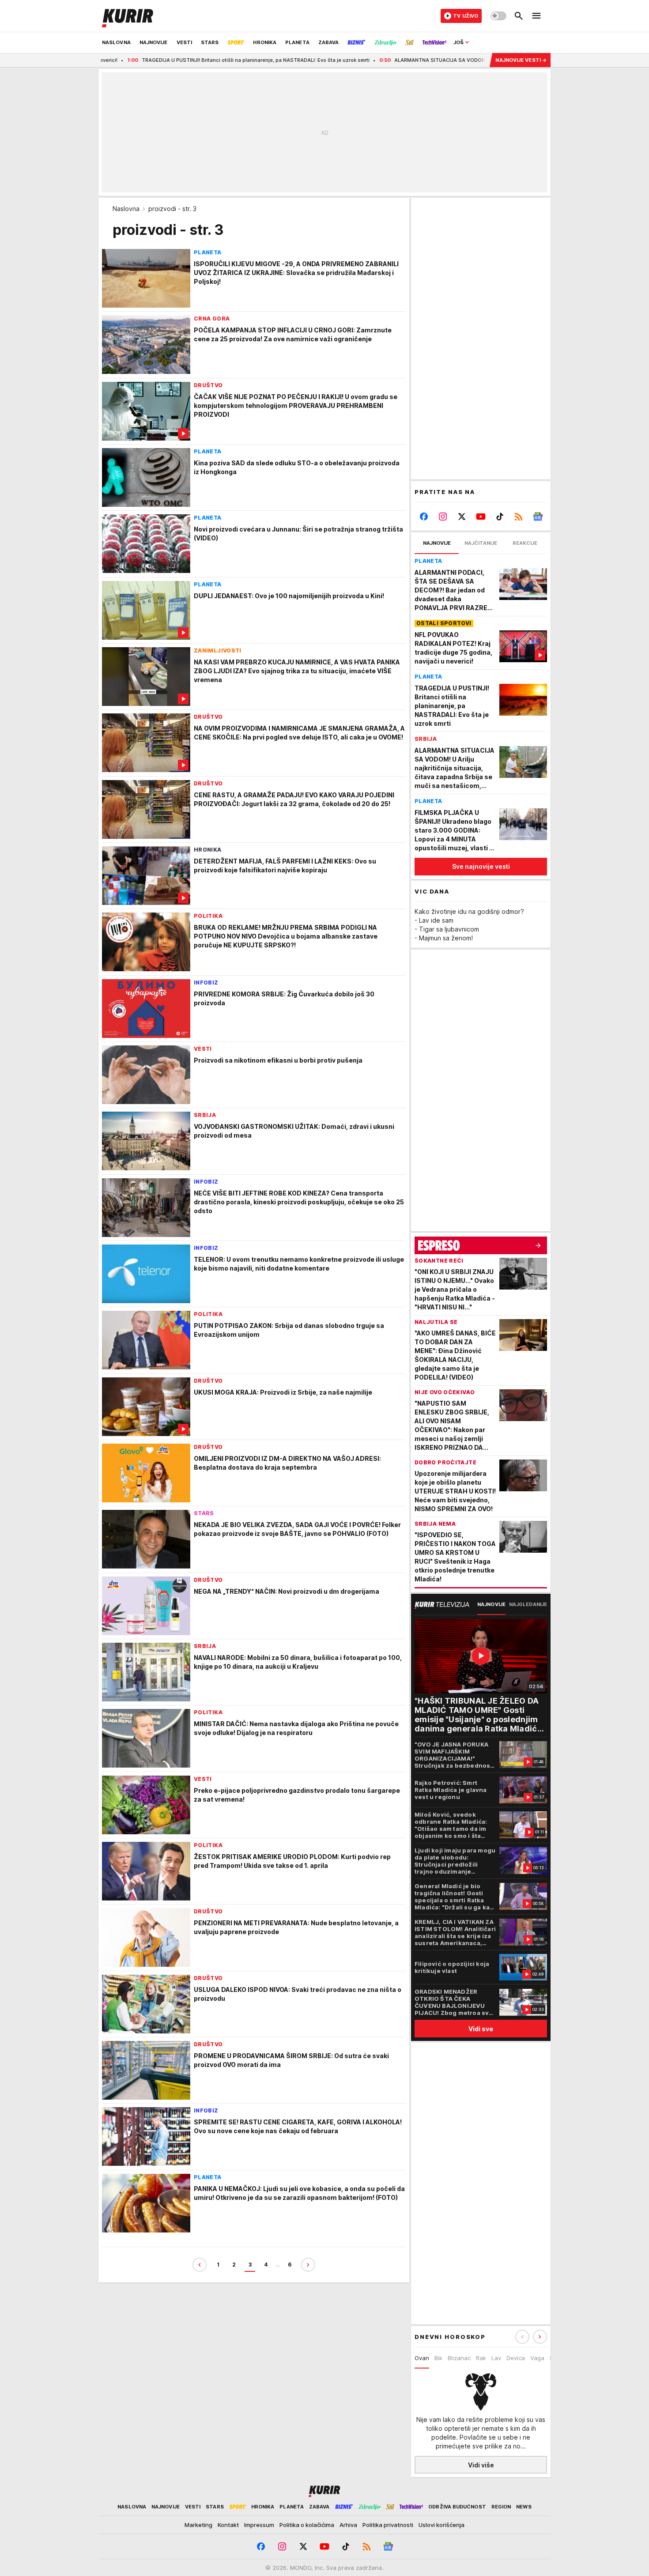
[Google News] (538, 517)
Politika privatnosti (388, 2525)
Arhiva (348, 2525)
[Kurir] (128, 16)
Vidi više (481, 2465)
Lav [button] (496, 2358)
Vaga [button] (537, 2358)
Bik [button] (438, 2358)
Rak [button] (481, 2358)
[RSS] (519, 517)
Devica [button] (516, 2358)
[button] (540, 2337)
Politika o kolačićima (307, 2525)
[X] (462, 517)
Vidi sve (481, 2029)
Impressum (259, 2525)
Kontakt (228, 2525)
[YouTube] (481, 517)
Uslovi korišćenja (441, 2525)
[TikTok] (500, 517)
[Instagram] (443, 517)
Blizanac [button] (459, 2358)
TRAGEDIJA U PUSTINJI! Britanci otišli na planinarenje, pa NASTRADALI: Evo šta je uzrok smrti (168, 60)
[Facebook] (424, 517)
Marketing (198, 2525)
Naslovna (126, 209)
